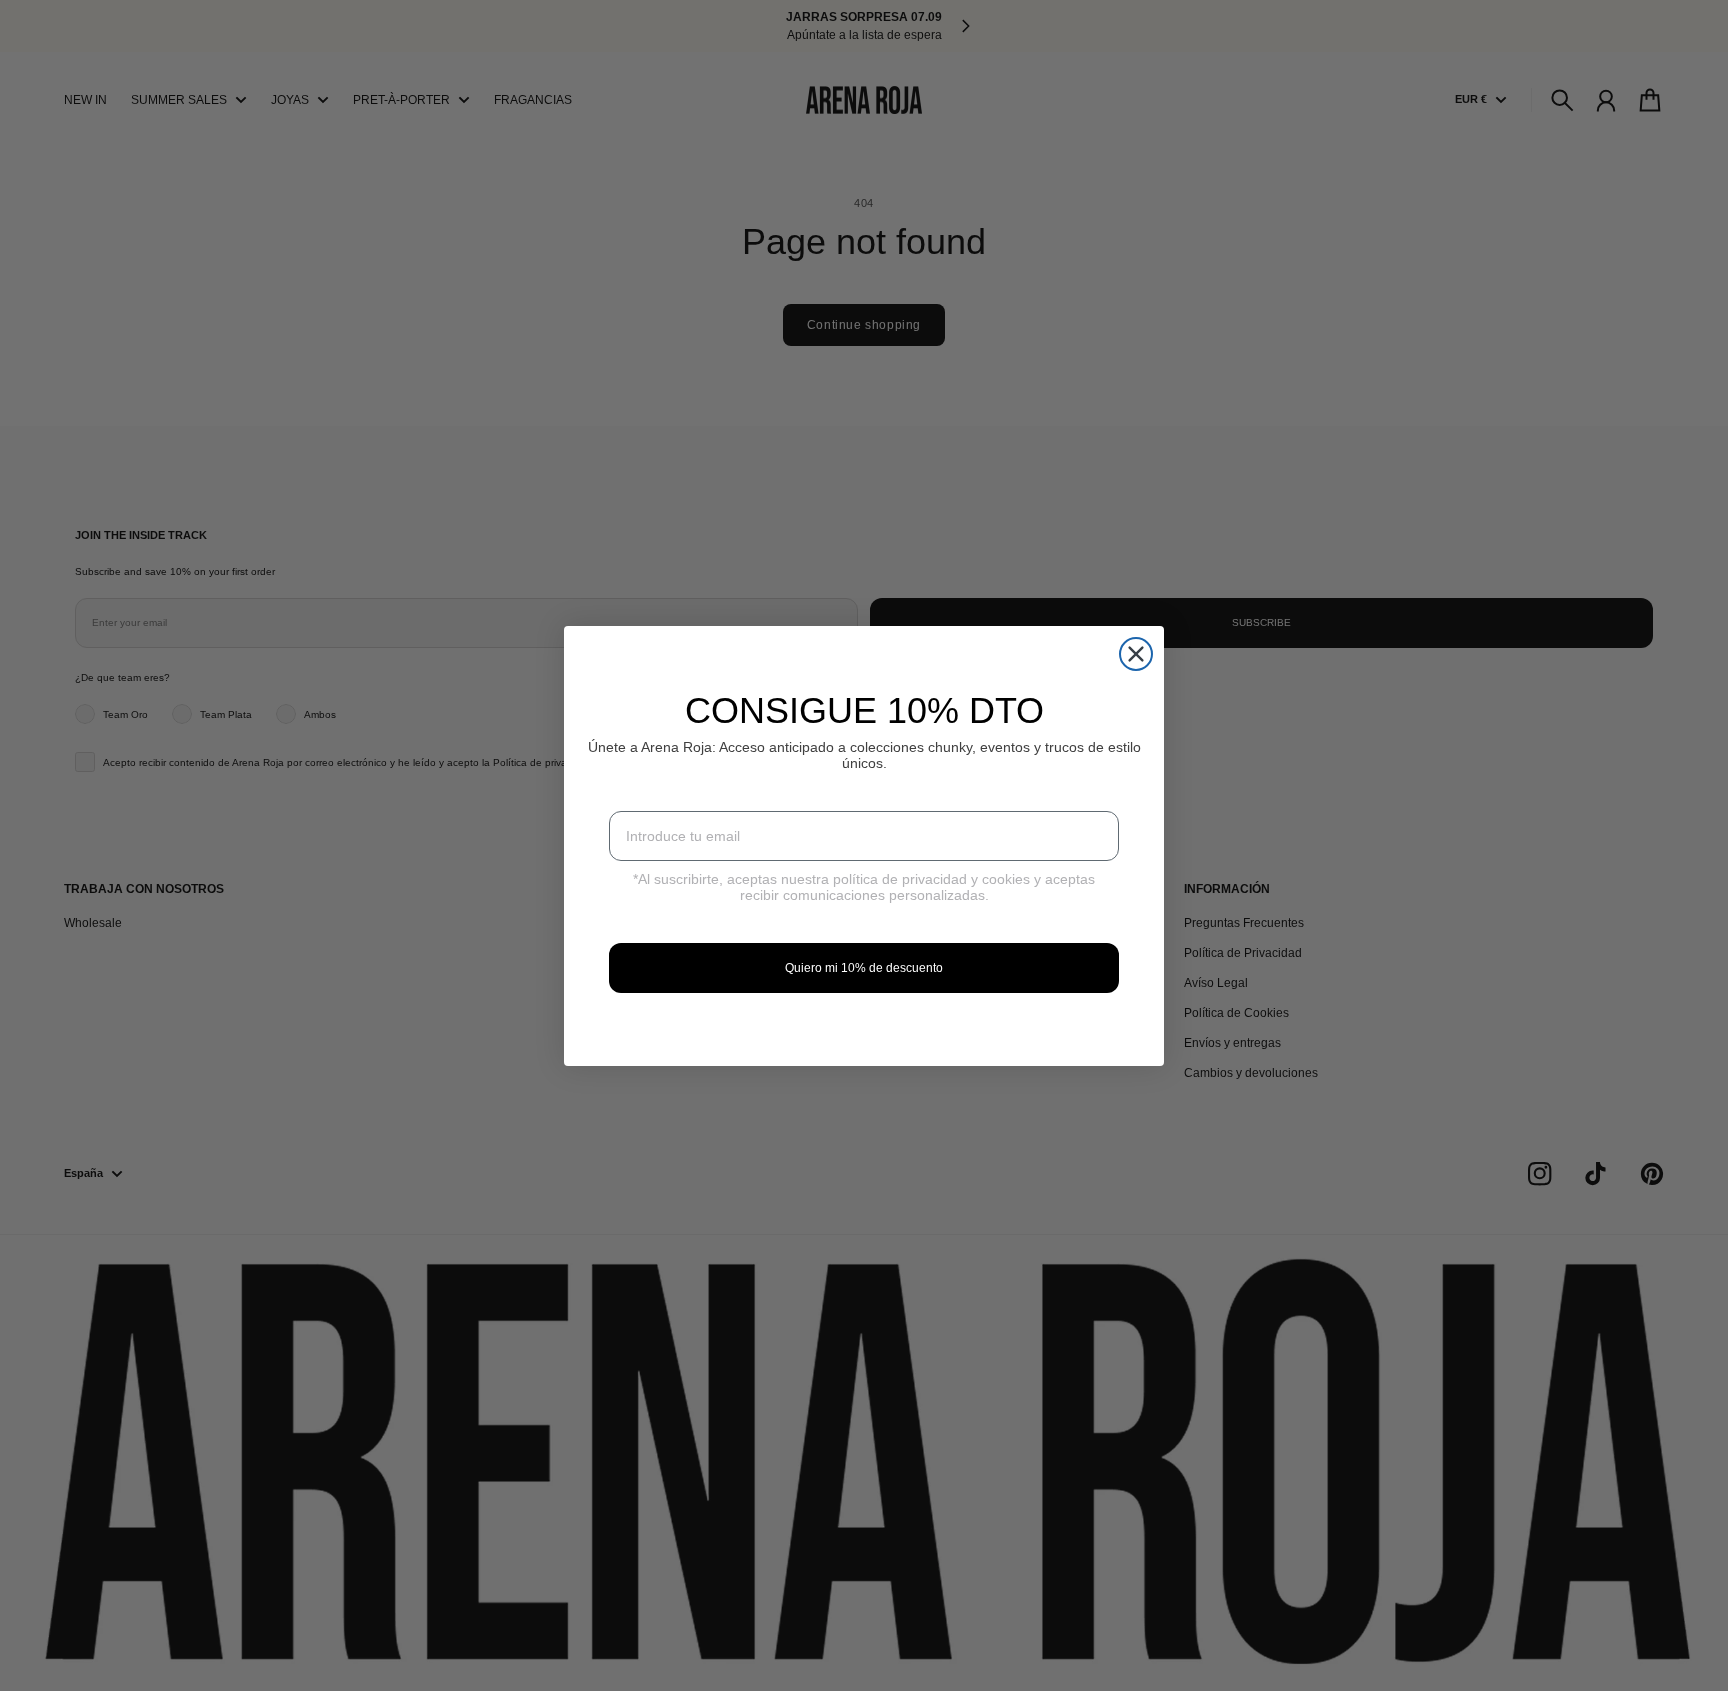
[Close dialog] (1136, 654)
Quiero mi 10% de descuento (864, 968)
